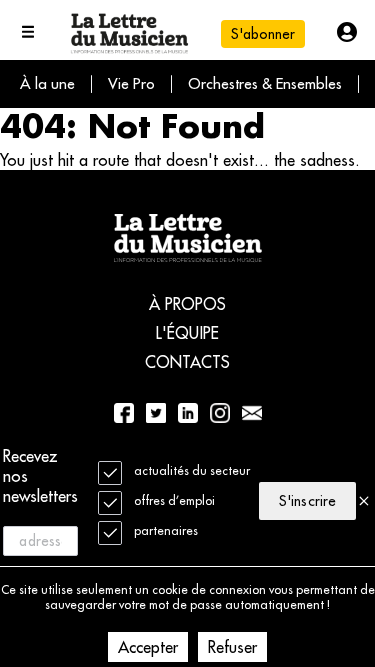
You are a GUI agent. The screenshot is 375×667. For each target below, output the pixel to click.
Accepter (148, 647)
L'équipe (187, 333)
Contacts (188, 362)
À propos (188, 304)
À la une (47, 83)
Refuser (232, 647)
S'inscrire (307, 501)
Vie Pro (131, 83)
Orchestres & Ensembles (265, 83)
